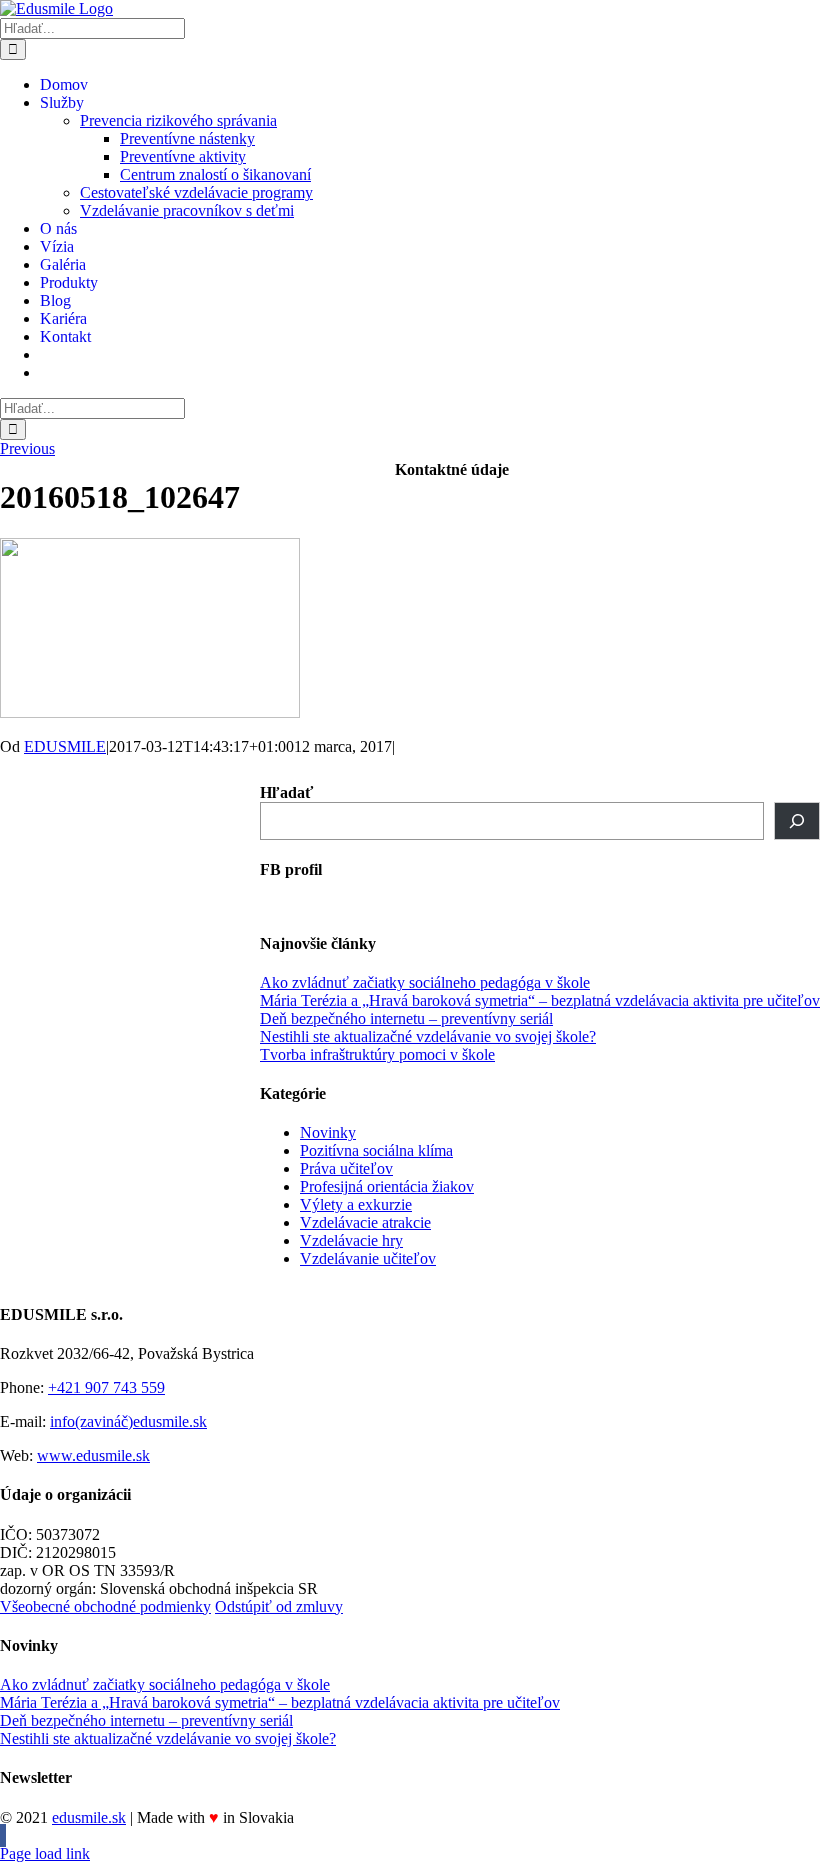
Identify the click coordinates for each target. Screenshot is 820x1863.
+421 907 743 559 (106, 1387)
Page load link (45, 1853)
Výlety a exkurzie (356, 1204)
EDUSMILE (65, 746)
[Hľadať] (797, 821)
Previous (27, 448)
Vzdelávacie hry (351, 1240)
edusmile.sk (89, 1817)
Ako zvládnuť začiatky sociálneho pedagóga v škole (425, 982)
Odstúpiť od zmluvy (279, 1606)
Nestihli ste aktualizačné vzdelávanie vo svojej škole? (428, 1036)
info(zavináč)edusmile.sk (128, 1421)
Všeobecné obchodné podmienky (105, 1606)
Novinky (328, 1132)
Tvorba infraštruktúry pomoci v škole (377, 1054)
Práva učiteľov (346, 1168)
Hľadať (286, 792)
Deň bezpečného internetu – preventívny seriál (406, 1018)
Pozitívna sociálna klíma (376, 1150)
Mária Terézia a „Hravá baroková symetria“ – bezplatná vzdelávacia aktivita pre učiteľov (540, 1000)
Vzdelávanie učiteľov (368, 1258)
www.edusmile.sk (93, 1455)
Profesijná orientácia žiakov (387, 1186)
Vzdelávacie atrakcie (365, 1222)
